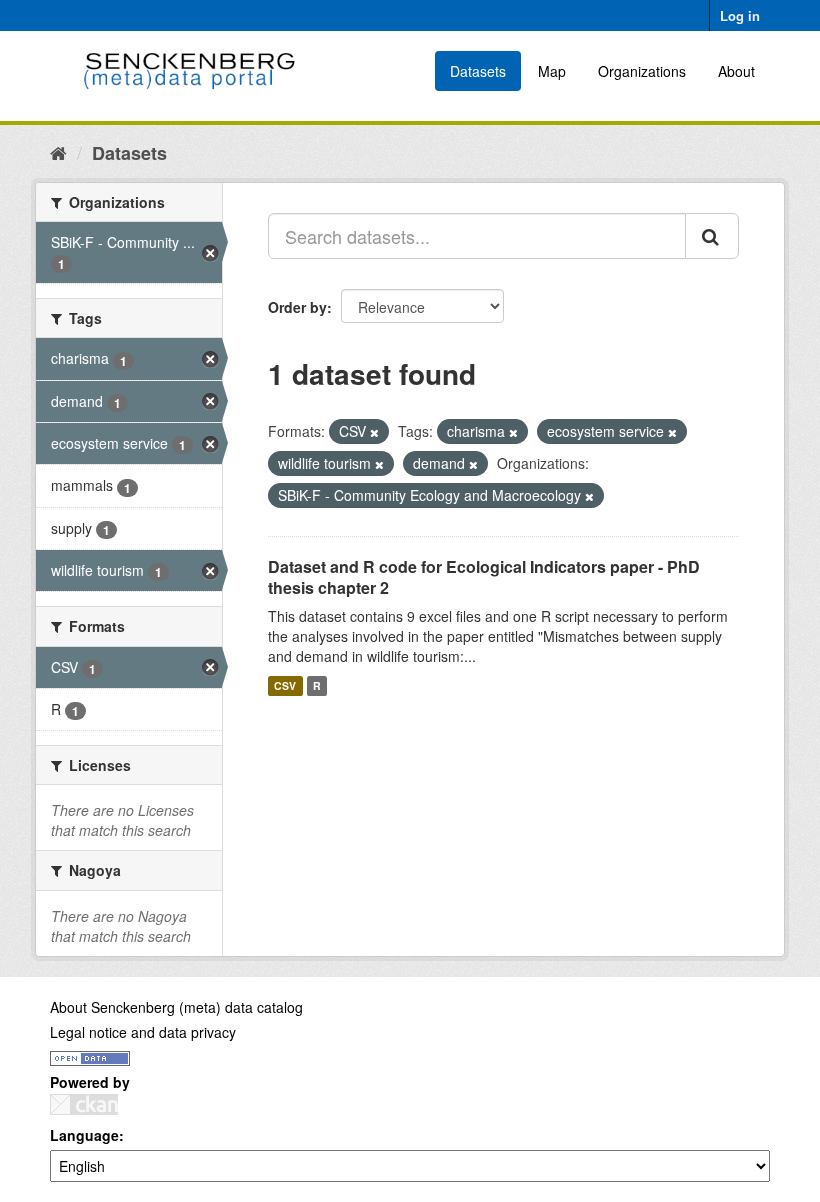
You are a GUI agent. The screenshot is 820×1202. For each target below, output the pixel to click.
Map (552, 71)
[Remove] (374, 432)
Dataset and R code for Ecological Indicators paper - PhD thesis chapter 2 (484, 577)
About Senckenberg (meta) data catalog (176, 1007)
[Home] (58, 152)
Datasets (478, 71)
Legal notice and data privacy (143, 1032)
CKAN (84, 1104)
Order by (297, 307)
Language (84, 1135)
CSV (285, 685)
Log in (740, 15)
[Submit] (712, 236)
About (736, 71)
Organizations (642, 71)
